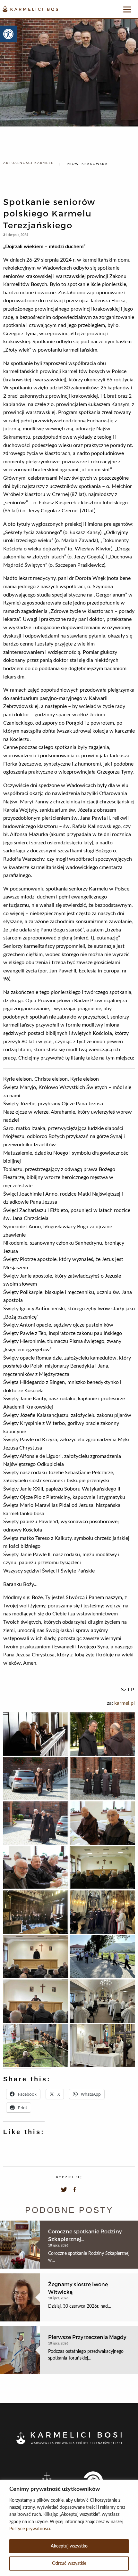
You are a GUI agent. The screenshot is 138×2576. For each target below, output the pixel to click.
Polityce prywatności (30, 2529)
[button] (8, 34)
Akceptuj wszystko (69, 2546)
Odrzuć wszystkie (69, 2564)
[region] (69, 2528)
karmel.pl (125, 1703)
